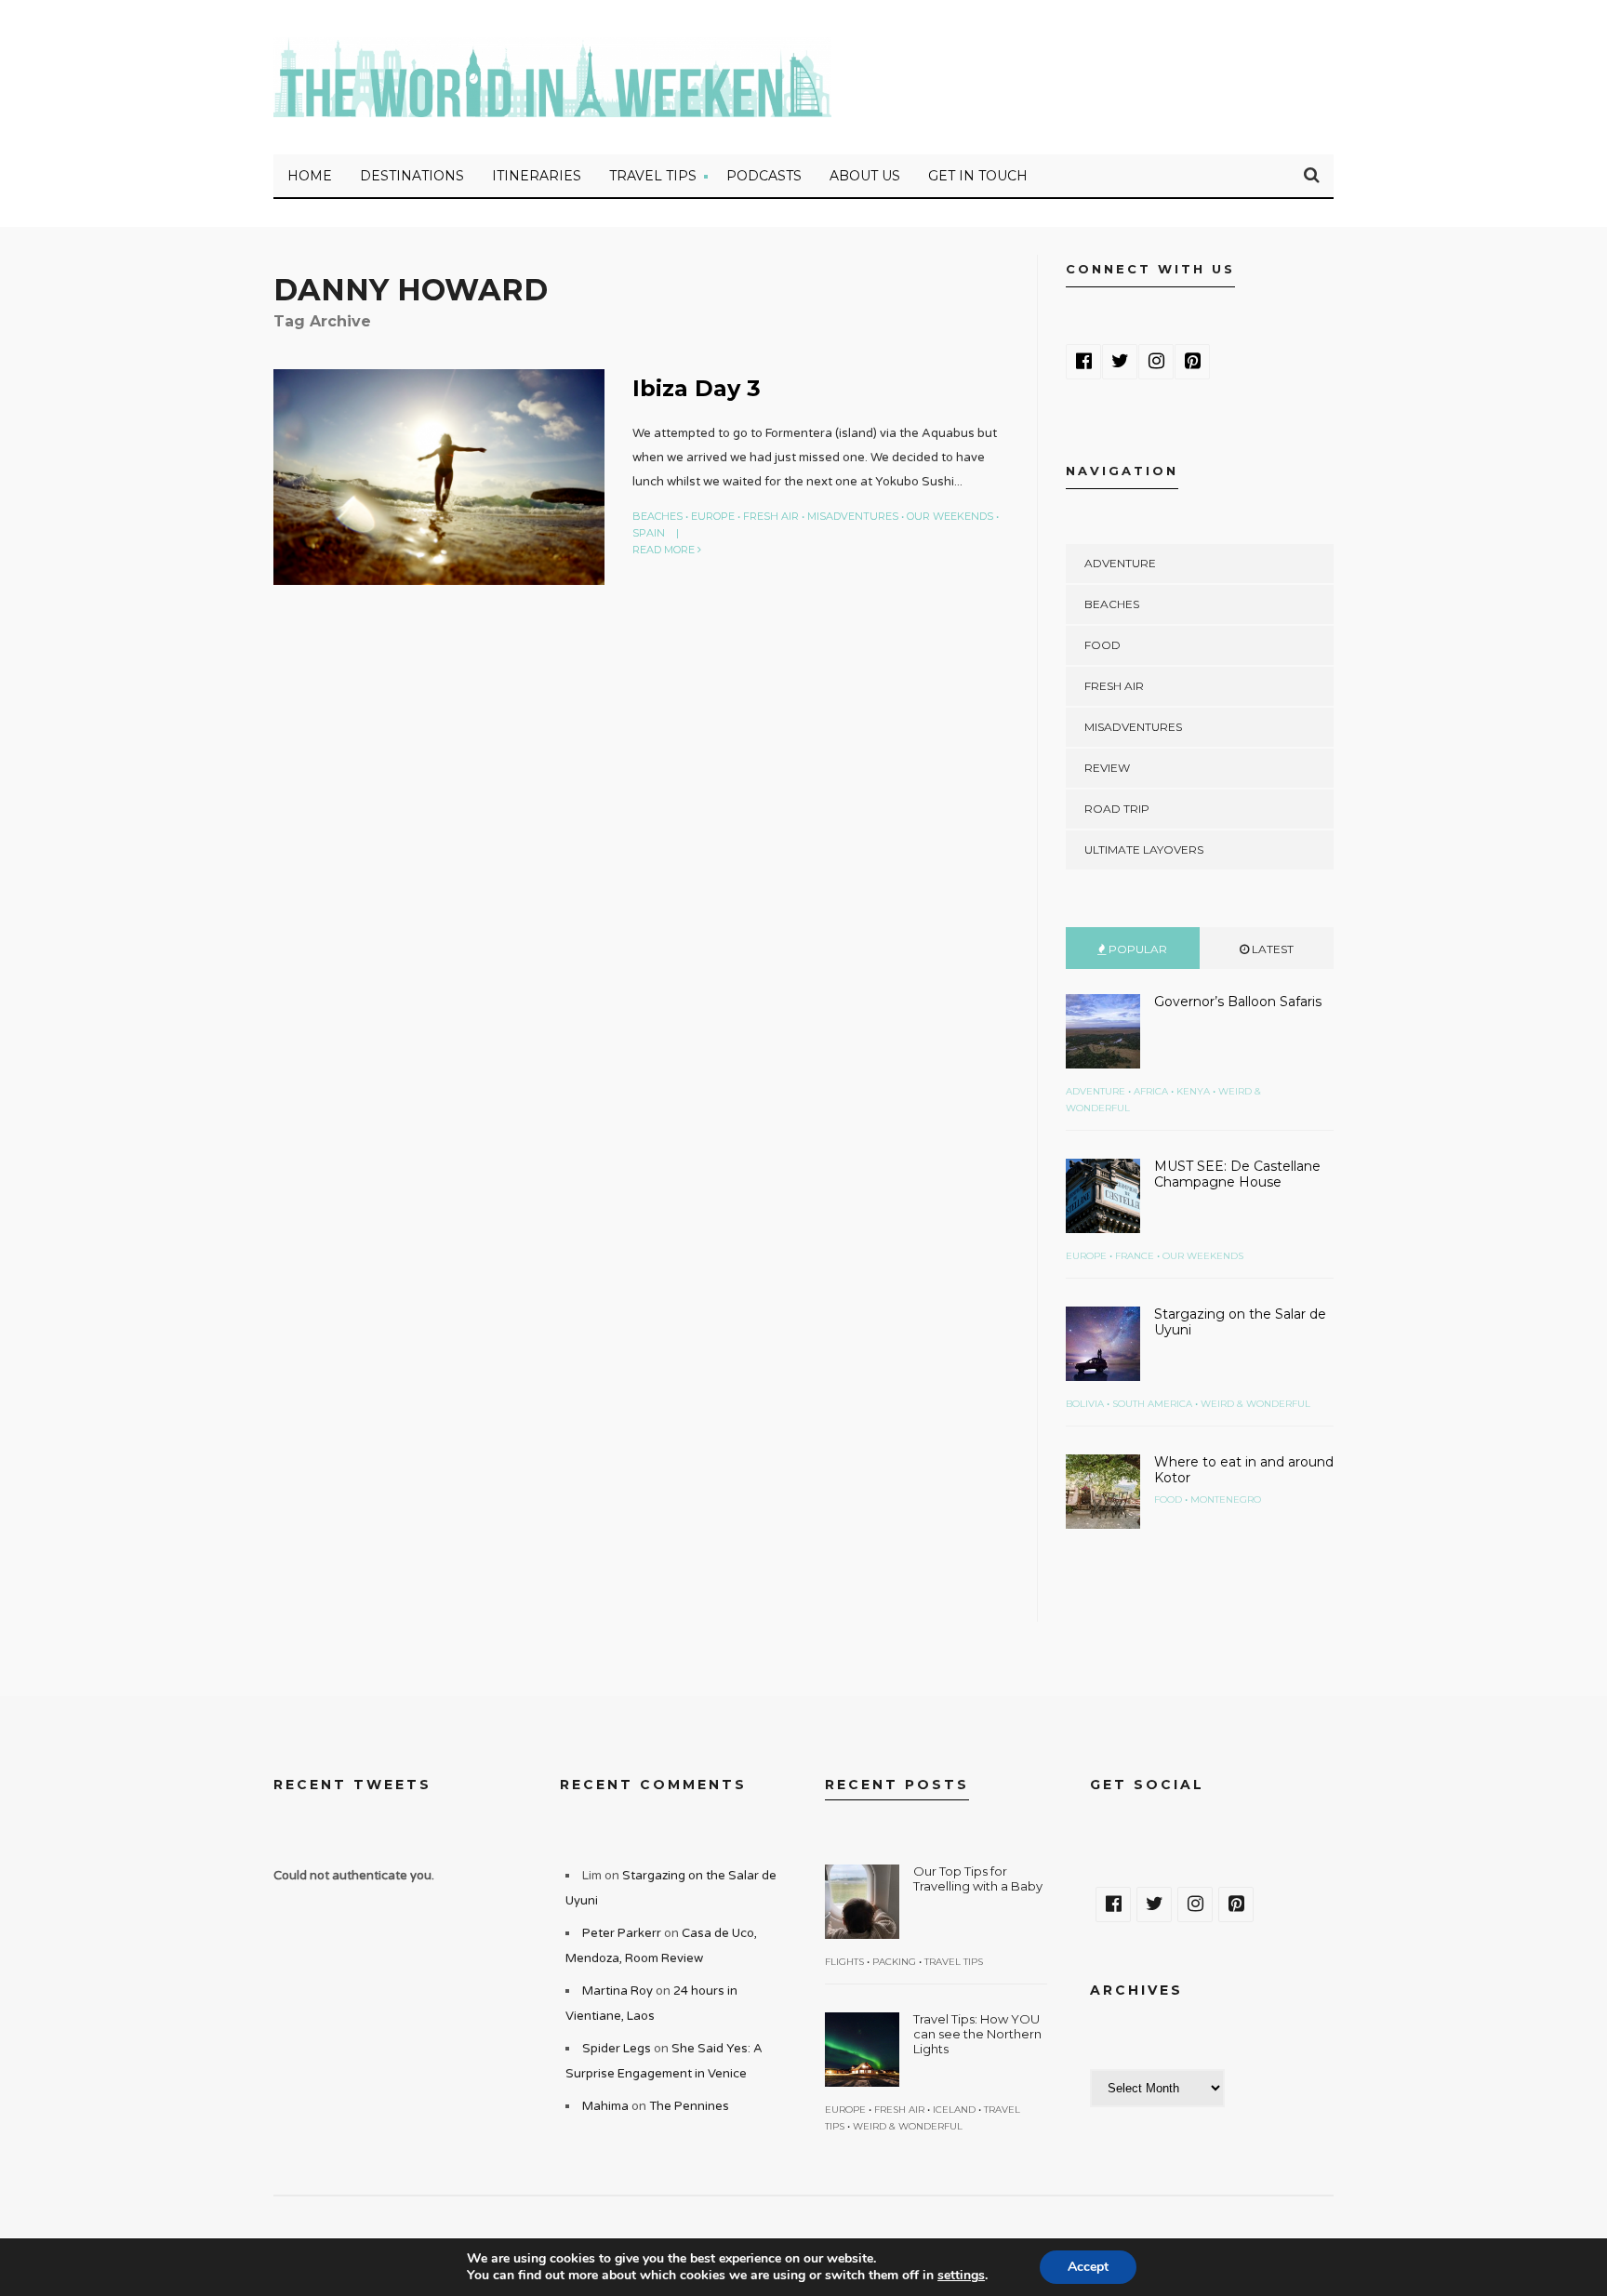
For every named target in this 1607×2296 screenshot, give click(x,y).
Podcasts (764, 176)
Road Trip (1117, 809)
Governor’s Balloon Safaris (1238, 1002)
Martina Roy (618, 1991)
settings (961, 2276)
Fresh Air (771, 516)
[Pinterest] (1192, 362)
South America (1152, 1404)
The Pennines (689, 2106)
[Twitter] (1120, 362)
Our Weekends (950, 516)
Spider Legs (617, 2049)
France (1135, 1256)
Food (1102, 645)
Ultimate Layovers (1144, 849)
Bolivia (1085, 1404)
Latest (1271, 949)
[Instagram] (1156, 362)
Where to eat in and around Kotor (1244, 1470)
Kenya (1193, 1091)
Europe (713, 516)
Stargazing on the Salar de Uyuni (1240, 1322)
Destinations (412, 176)
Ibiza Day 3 (697, 388)
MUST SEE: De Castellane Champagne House (1237, 1174)
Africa (1151, 1091)
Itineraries (537, 176)
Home (310, 176)
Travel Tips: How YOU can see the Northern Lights (977, 2033)
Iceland (954, 2110)
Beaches (657, 516)
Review (1107, 768)
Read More (665, 550)
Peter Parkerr (622, 1933)
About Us (865, 176)
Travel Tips (653, 176)
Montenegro (1226, 1500)
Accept (1088, 2267)
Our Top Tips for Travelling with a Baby (978, 1878)
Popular (1136, 949)
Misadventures (853, 516)
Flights (844, 1962)
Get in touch (978, 176)
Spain (649, 533)
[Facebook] (1083, 362)
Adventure (1120, 563)
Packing (894, 1962)
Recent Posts (897, 1785)
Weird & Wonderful (1255, 1404)
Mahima (605, 2106)
